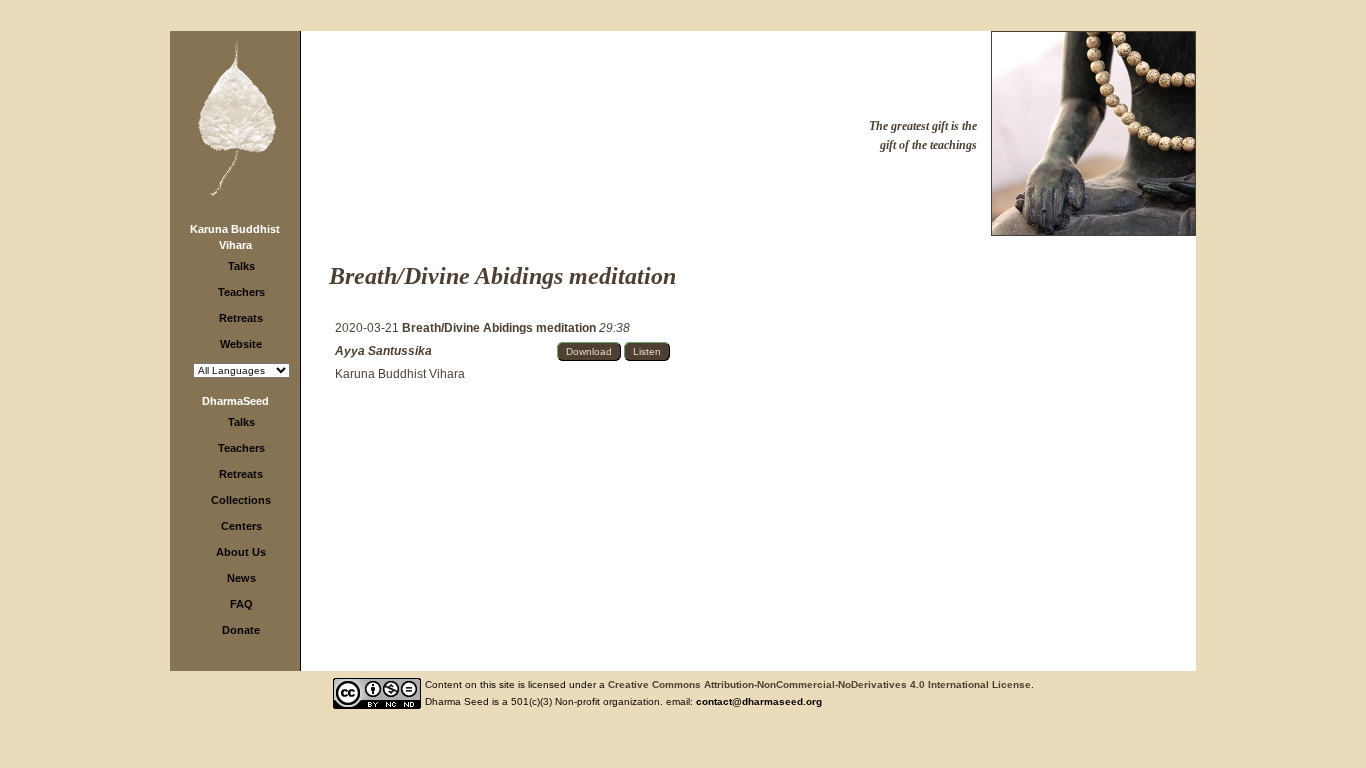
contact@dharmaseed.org (759, 701)
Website (241, 344)
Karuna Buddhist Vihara (400, 374)
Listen (647, 351)
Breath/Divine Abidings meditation (500, 328)
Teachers (241, 292)
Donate (241, 630)
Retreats (241, 318)
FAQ (241, 604)
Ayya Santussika (383, 351)
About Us (241, 552)
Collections (241, 500)
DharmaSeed (235, 401)
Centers (241, 526)
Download (589, 351)
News (241, 578)
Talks (241, 266)
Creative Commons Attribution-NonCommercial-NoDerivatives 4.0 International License (819, 684)
